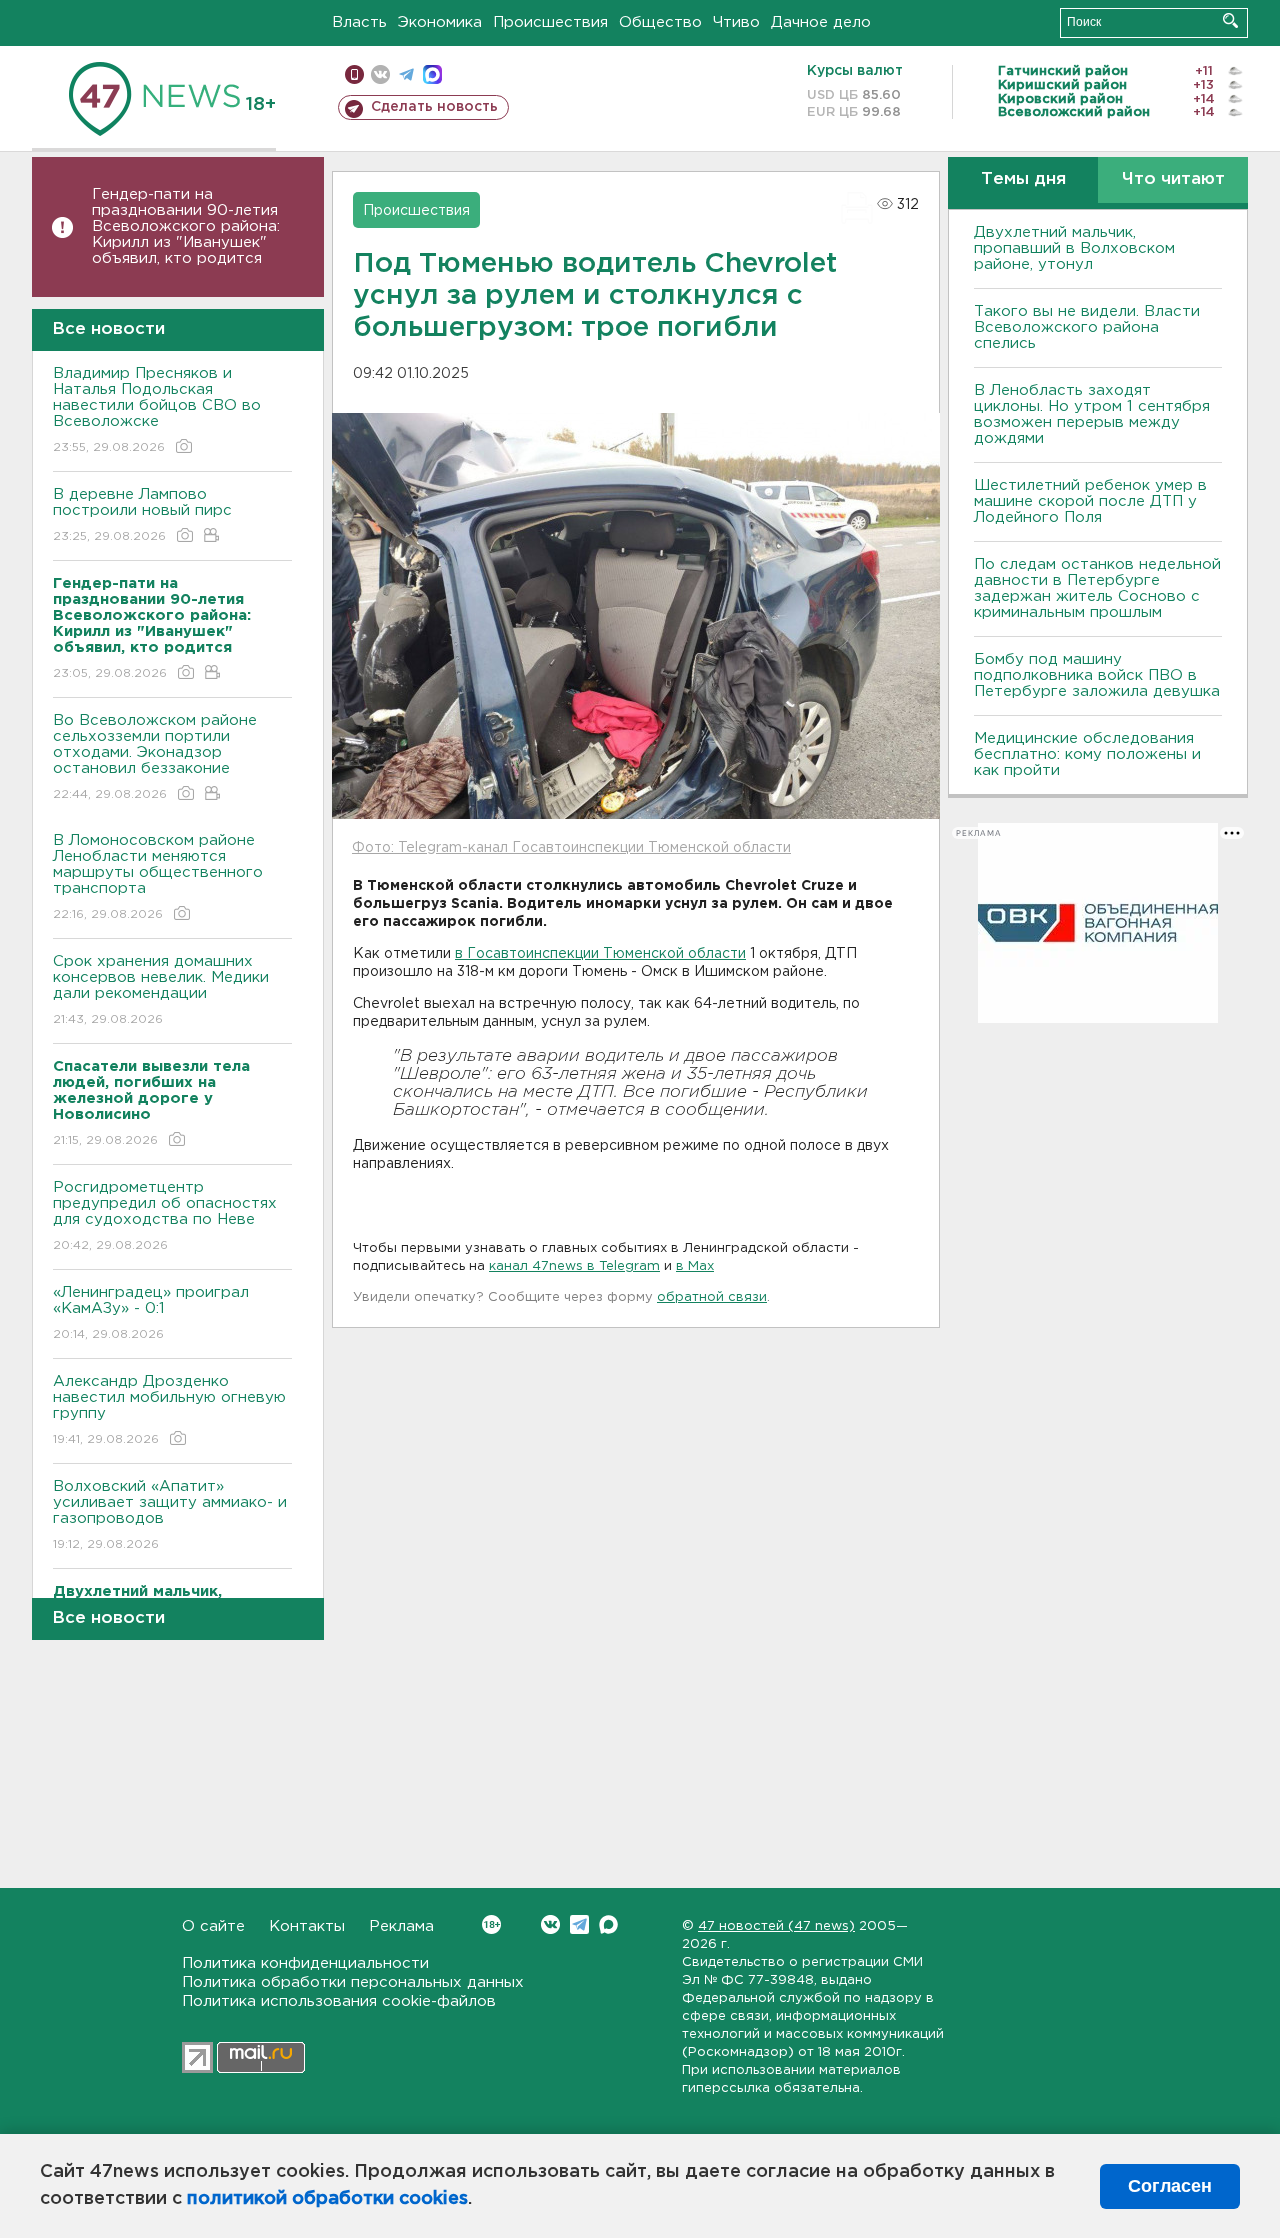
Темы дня (1023, 179)
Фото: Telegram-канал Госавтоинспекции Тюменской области (571, 848)
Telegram (579, 1924)
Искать (1230, 20)
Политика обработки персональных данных (353, 1982)
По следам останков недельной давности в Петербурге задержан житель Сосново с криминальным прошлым (1097, 588)
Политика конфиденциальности (305, 1963)
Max (608, 1924)
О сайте (213, 1926)
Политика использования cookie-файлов (339, 2001)
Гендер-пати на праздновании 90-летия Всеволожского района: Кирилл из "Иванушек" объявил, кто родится (186, 226)
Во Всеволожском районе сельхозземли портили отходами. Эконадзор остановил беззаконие (155, 757)
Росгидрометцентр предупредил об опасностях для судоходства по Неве (165, 1216)
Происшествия (550, 22)
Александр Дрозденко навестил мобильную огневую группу (169, 1410)
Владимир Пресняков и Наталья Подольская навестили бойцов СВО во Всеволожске (157, 410)
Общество (660, 22)
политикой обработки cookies (327, 2199)
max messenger (432, 74)
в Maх (695, 1266)
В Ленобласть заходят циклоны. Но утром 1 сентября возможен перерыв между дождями (1092, 414)
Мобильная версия (354, 74)
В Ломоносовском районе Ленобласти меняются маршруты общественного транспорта (158, 877)
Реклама (401, 1926)
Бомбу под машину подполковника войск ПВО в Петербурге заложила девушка (1097, 675)
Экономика (440, 22)
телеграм (406, 74)
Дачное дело (821, 22)
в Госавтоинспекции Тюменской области (600, 954)
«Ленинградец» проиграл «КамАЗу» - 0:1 (151, 1313)
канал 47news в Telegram (574, 1266)
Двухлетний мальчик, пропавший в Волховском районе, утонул (1074, 248)
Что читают (1173, 179)
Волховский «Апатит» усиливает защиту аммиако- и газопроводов (170, 1515)
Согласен (1170, 2186)
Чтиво (736, 22)
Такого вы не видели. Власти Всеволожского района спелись (1087, 327)
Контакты (307, 1926)
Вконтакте (550, 1924)
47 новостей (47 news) (776, 1926)
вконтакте (380, 74)
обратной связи (712, 1297)
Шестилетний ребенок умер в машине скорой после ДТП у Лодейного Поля (1090, 501)
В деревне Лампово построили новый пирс (142, 515)
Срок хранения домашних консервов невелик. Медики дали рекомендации (161, 990)
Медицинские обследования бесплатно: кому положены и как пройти (1087, 754)
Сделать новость (434, 107)
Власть (359, 22)
